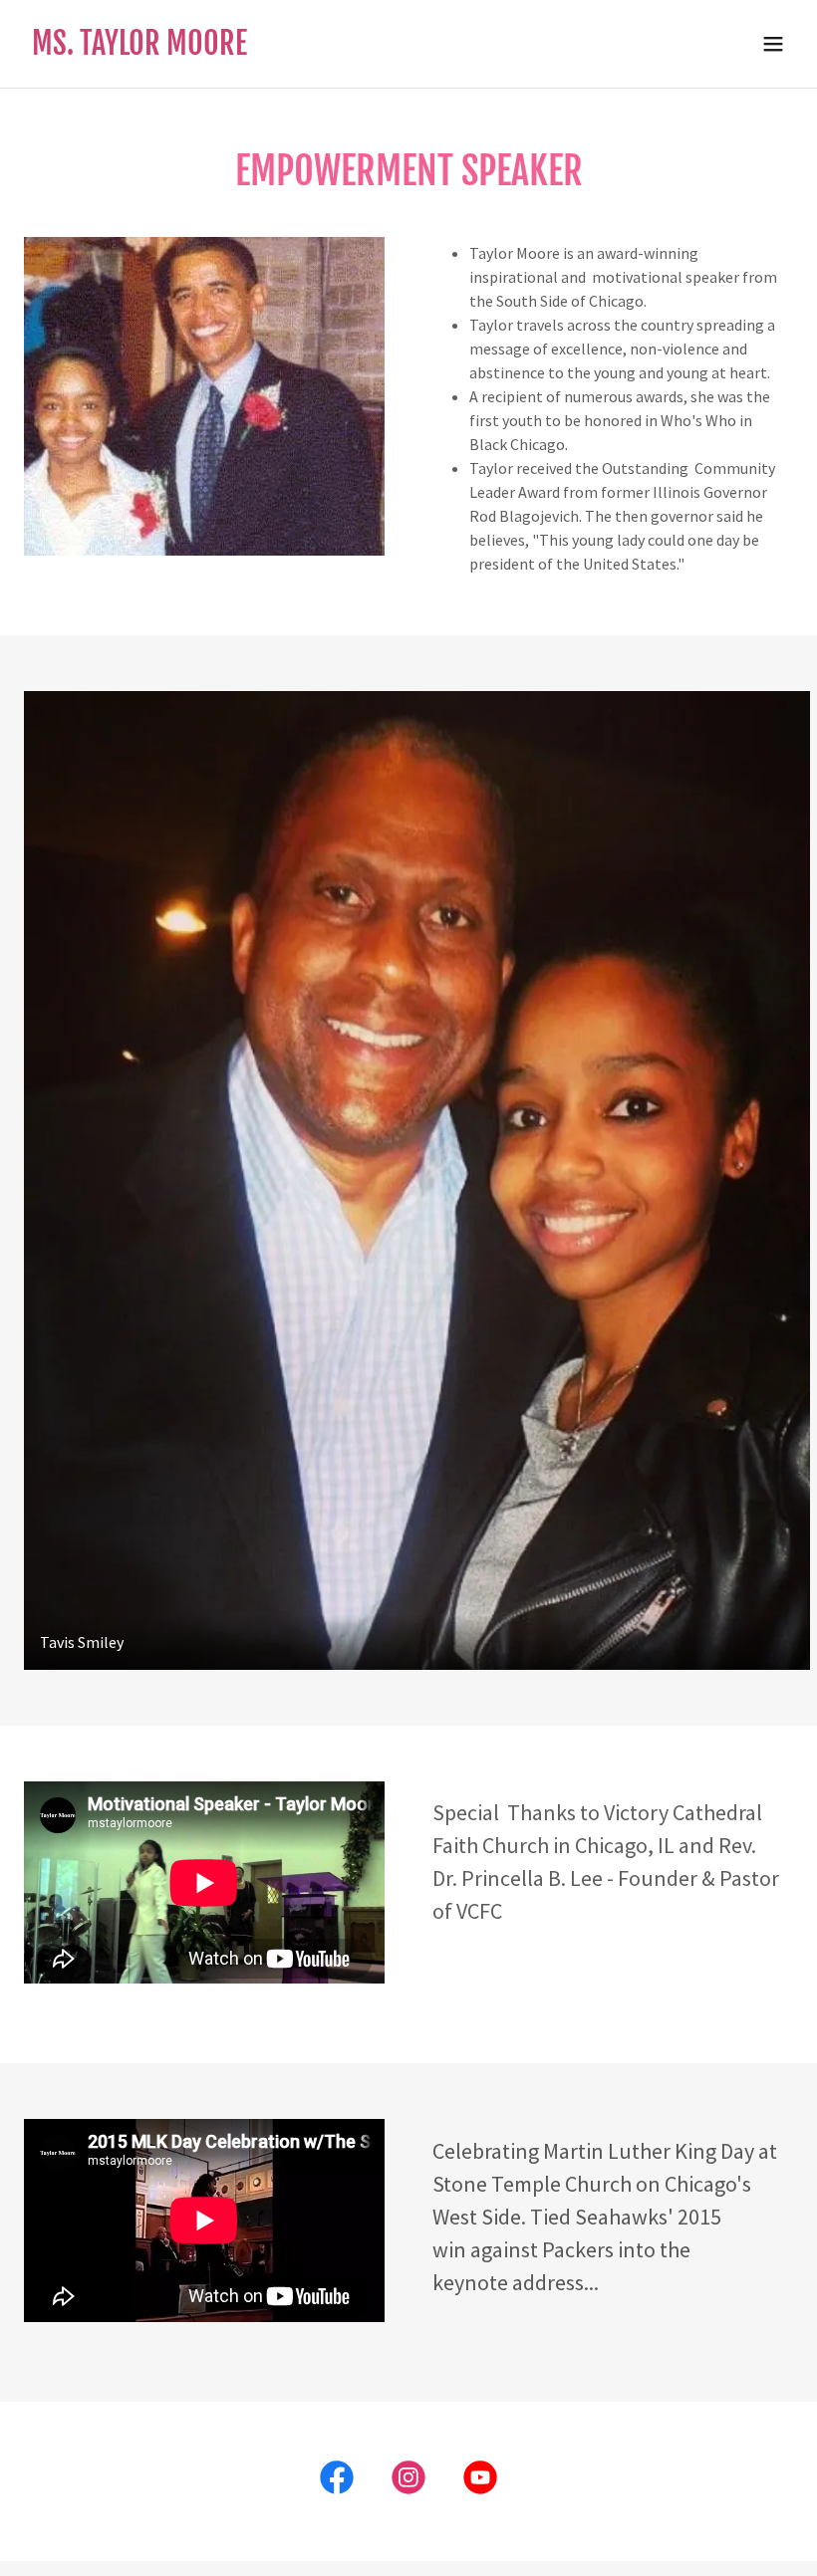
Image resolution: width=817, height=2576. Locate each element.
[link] (139, 49)
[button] (773, 44)
